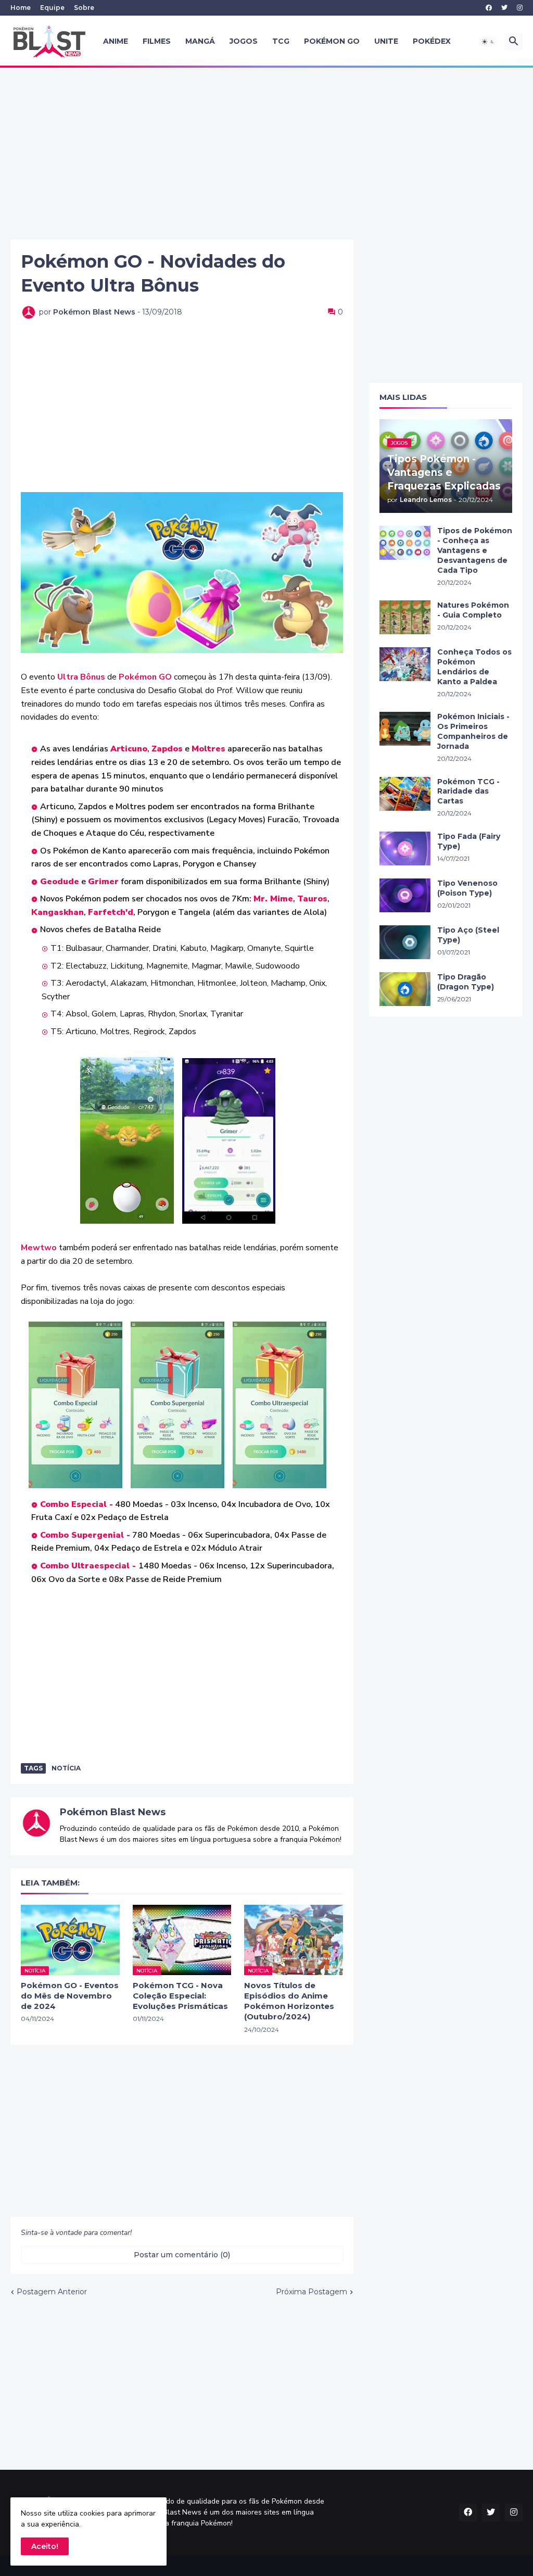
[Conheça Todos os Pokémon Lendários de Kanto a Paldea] (405, 664)
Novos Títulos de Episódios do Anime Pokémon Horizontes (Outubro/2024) (289, 2001)
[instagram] (520, 8)
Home (21, 8)
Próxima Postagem (312, 2292)
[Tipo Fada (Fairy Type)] (405, 849)
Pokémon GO (332, 41)
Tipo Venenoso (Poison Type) (467, 888)
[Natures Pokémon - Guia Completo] (405, 617)
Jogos (244, 41)
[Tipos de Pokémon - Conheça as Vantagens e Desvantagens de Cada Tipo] (405, 543)
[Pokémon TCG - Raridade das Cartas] (405, 794)
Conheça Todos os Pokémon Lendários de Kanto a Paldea (474, 667)
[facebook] (489, 8)
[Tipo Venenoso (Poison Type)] (405, 895)
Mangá (200, 41)
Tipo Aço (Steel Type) (468, 935)
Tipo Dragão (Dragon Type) (466, 982)
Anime (116, 41)
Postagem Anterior (52, 2292)
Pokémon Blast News (113, 1812)
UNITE (386, 41)
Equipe (52, 8)
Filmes (157, 41)
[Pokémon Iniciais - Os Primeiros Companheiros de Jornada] (405, 729)
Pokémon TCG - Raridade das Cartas (468, 791)
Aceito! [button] (45, 2546)
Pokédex (432, 41)
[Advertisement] (266, 154)
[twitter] (504, 8)
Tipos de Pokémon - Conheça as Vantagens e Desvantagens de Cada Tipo (475, 550)
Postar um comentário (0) (182, 2255)
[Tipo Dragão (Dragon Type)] (405, 989)
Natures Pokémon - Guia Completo (473, 610)
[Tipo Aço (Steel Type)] (405, 942)
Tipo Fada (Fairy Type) (469, 841)
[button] (488, 42)
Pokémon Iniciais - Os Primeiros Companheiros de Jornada (473, 731)
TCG (281, 41)
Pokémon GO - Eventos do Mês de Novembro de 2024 (70, 1996)
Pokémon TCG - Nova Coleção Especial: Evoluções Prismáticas (180, 1996)
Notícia (66, 1768)
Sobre (84, 8)
